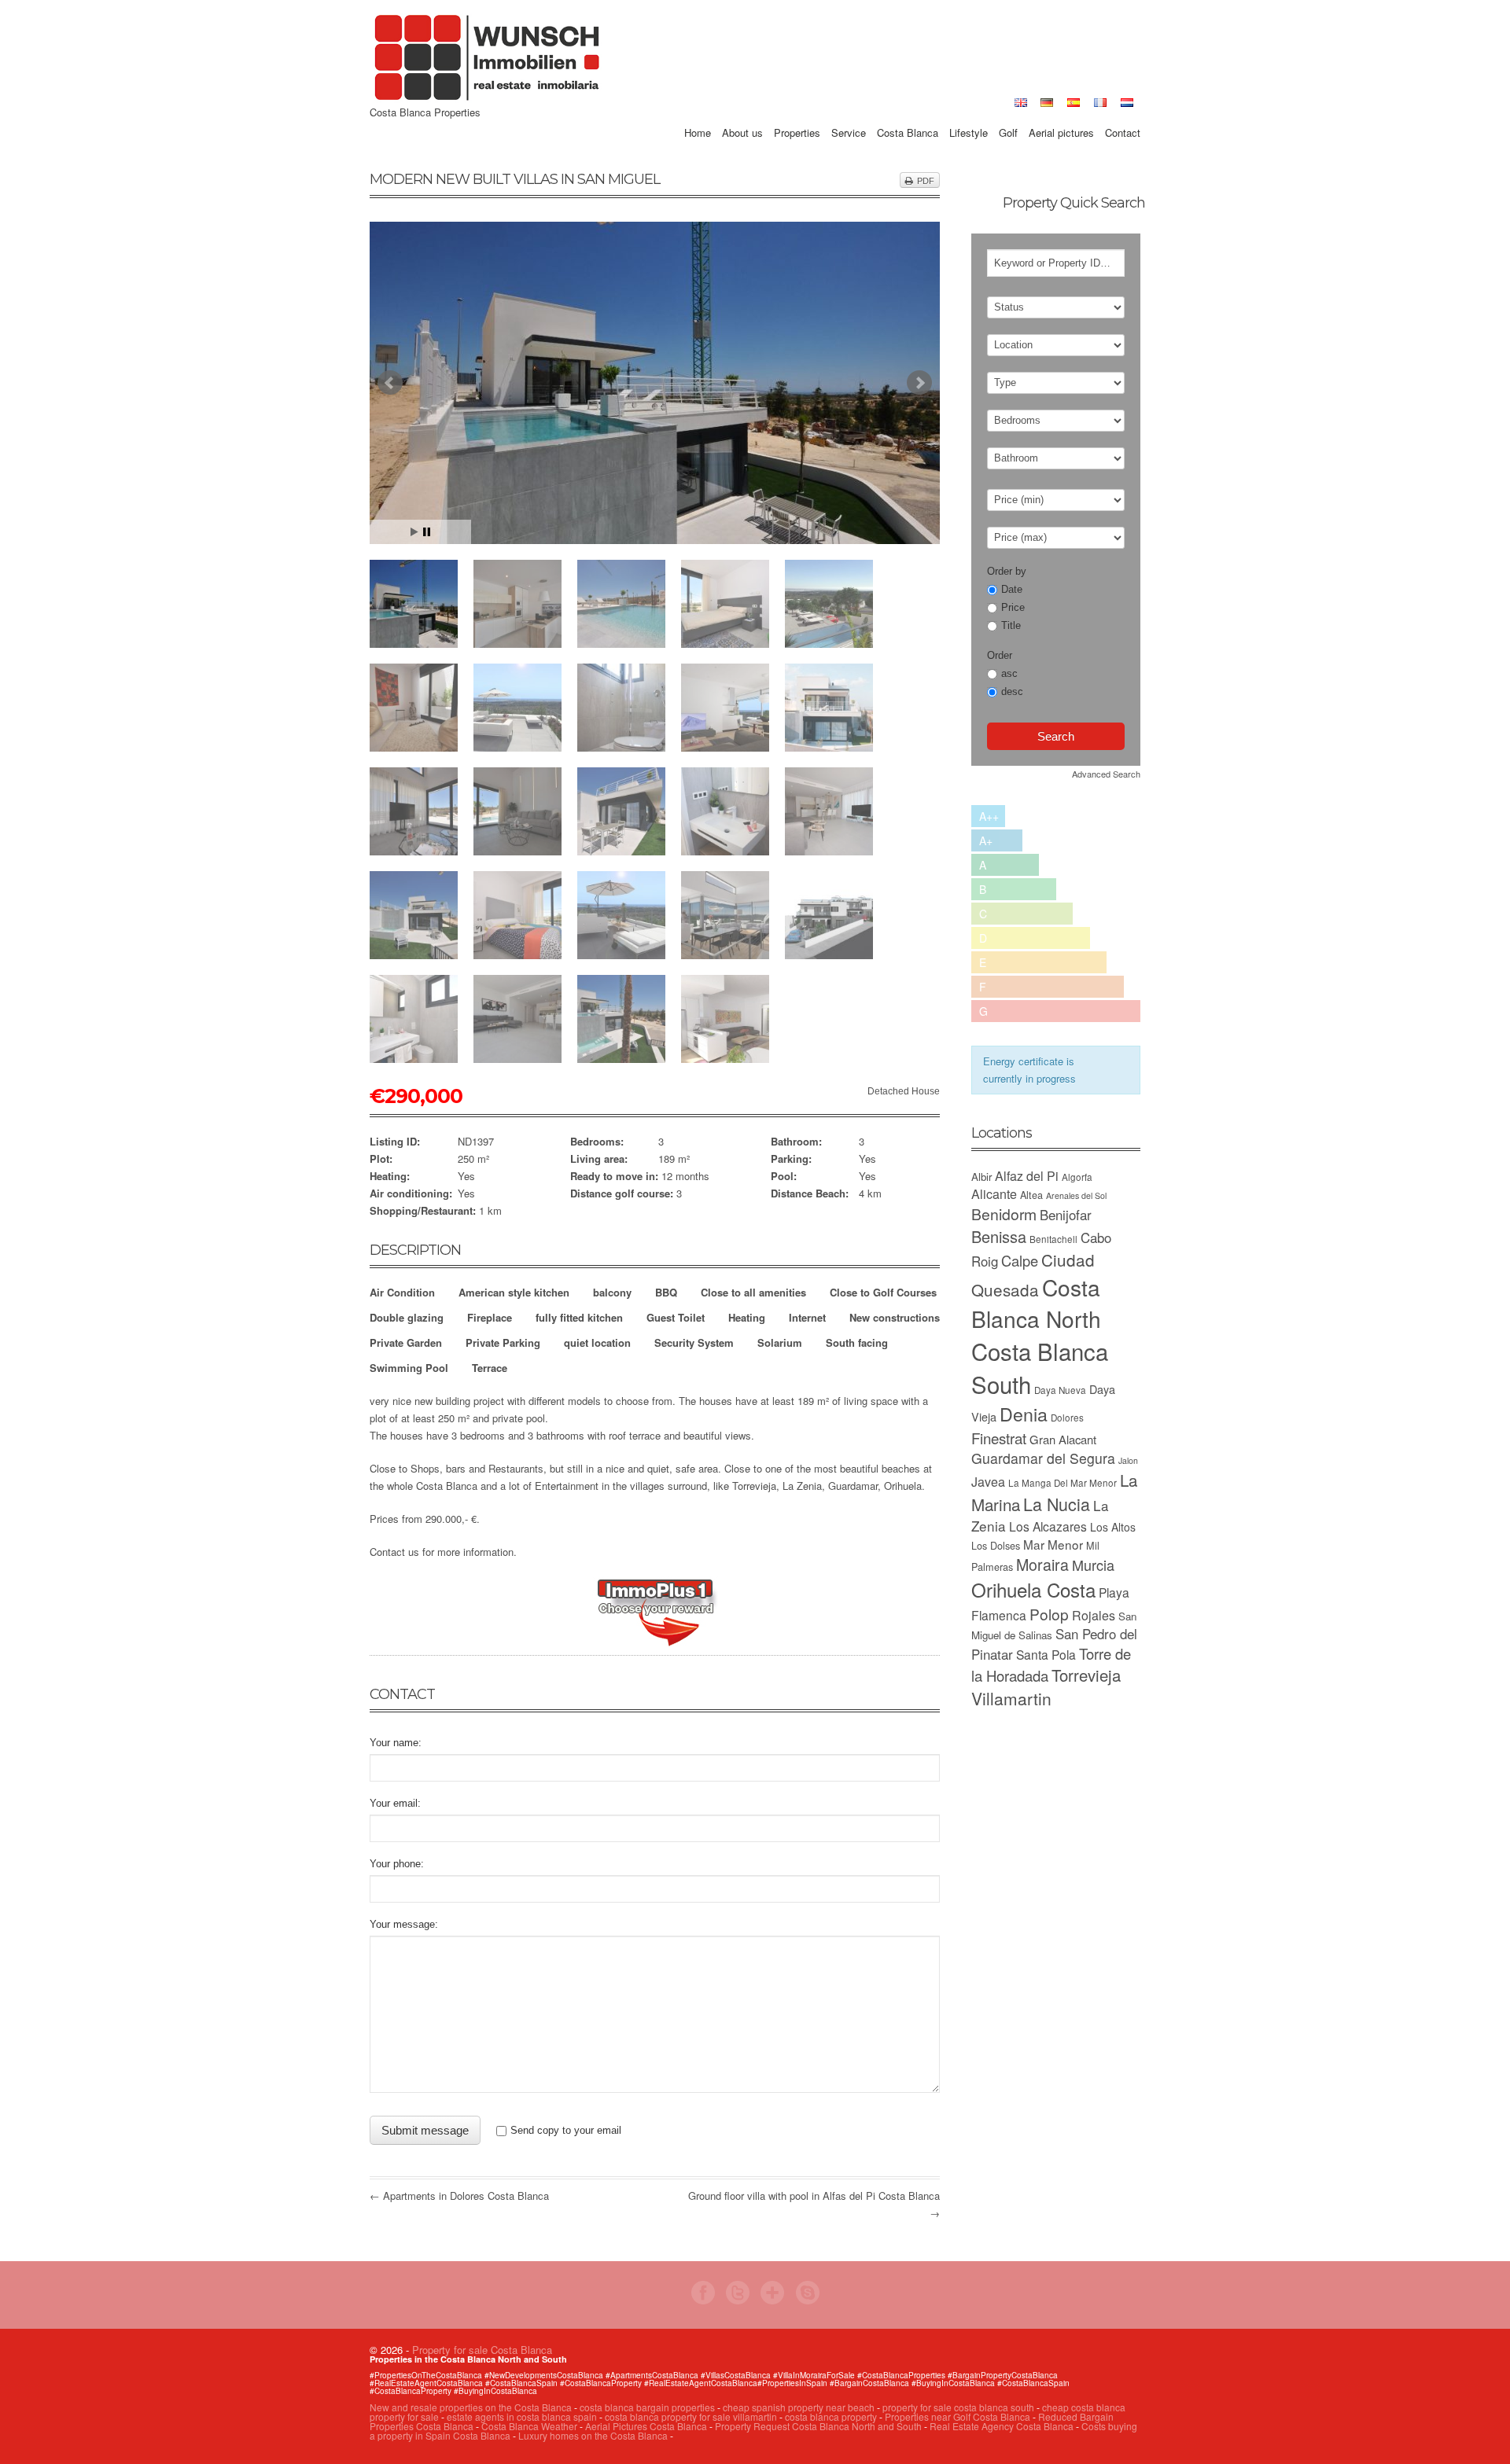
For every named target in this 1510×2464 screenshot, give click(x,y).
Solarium (780, 1342)
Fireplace (490, 1317)
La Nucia (1057, 1504)
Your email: (395, 1803)
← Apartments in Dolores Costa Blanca (459, 2196)
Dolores (1067, 1418)
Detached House (904, 1091)
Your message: (404, 1924)
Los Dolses (996, 1545)
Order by (1007, 571)
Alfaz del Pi (1027, 1176)
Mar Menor (1053, 1544)
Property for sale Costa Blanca (482, 2350)
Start (414, 532)
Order (1000, 655)
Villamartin (1011, 1698)
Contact (1123, 115)
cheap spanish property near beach (799, 2407)
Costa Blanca (908, 115)
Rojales (1094, 1615)
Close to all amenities (753, 1292)
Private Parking (503, 1342)
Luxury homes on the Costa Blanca (593, 2435)
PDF (926, 181)
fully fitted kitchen (579, 1317)
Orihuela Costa (1033, 1589)
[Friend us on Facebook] (703, 2300)
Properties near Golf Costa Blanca (958, 2416)
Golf (1008, 115)
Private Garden (406, 1342)
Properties (797, 115)
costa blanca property (832, 2416)
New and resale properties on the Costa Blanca (472, 2407)
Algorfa (1077, 1177)
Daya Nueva (1060, 1390)
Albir (981, 1177)
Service (849, 115)
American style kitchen (514, 1292)
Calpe (1020, 1260)
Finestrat (999, 1438)
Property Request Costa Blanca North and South (818, 2426)
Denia (1024, 1414)
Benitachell (1053, 1239)
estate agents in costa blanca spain (522, 2416)
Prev (390, 383)
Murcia (1093, 1565)
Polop (1049, 1614)
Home (698, 115)
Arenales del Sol (1076, 1195)
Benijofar (1066, 1215)
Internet (807, 1317)
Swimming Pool (409, 1368)
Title (1011, 625)
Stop (427, 532)
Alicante (994, 1194)
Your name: (396, 1743)
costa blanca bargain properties (647, 2407)
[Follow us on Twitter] (738, 2300)
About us (742, 115)
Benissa (999, 1236)
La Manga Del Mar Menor (1063, 1483)
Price (1013, 607)
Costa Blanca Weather (529, 2426)
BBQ (666, 1292)
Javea (988, 1482)
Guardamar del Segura (1043, 1458)
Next (919, 383)
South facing (857, 1342)
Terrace (490, 1368)
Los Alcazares (1048, 1526)
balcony (612, 1292)
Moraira (1042, 1564)
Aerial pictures (1061, 115)
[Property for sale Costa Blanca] (488, 99)
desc (1012, 691)
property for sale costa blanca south (958, 2407)
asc (1009, 673)
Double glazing (407, 1317)
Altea (1031, 1195)
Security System (694, 1342)
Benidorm (1004, 1214)
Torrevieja (1086, 1675)
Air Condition (402, 1292)
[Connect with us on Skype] (807, 2300)
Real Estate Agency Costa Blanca (1002, 2426)
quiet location (597, 1342)
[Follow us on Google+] (772, 2300)
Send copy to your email (566, 2130)
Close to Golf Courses (883, 1292)
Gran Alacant (1063, 1439)
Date (1012, 589)
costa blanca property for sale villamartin (691, 2416)
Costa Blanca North (1036, 1303)
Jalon (1128, 1460)
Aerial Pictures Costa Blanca (646, 2426)
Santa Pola (1046, 1654)
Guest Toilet (676, 1317)
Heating (747, 1317)
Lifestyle (969, 115)
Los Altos (1113, 1527)
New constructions (895, 1317)
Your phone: (397, 1864)
